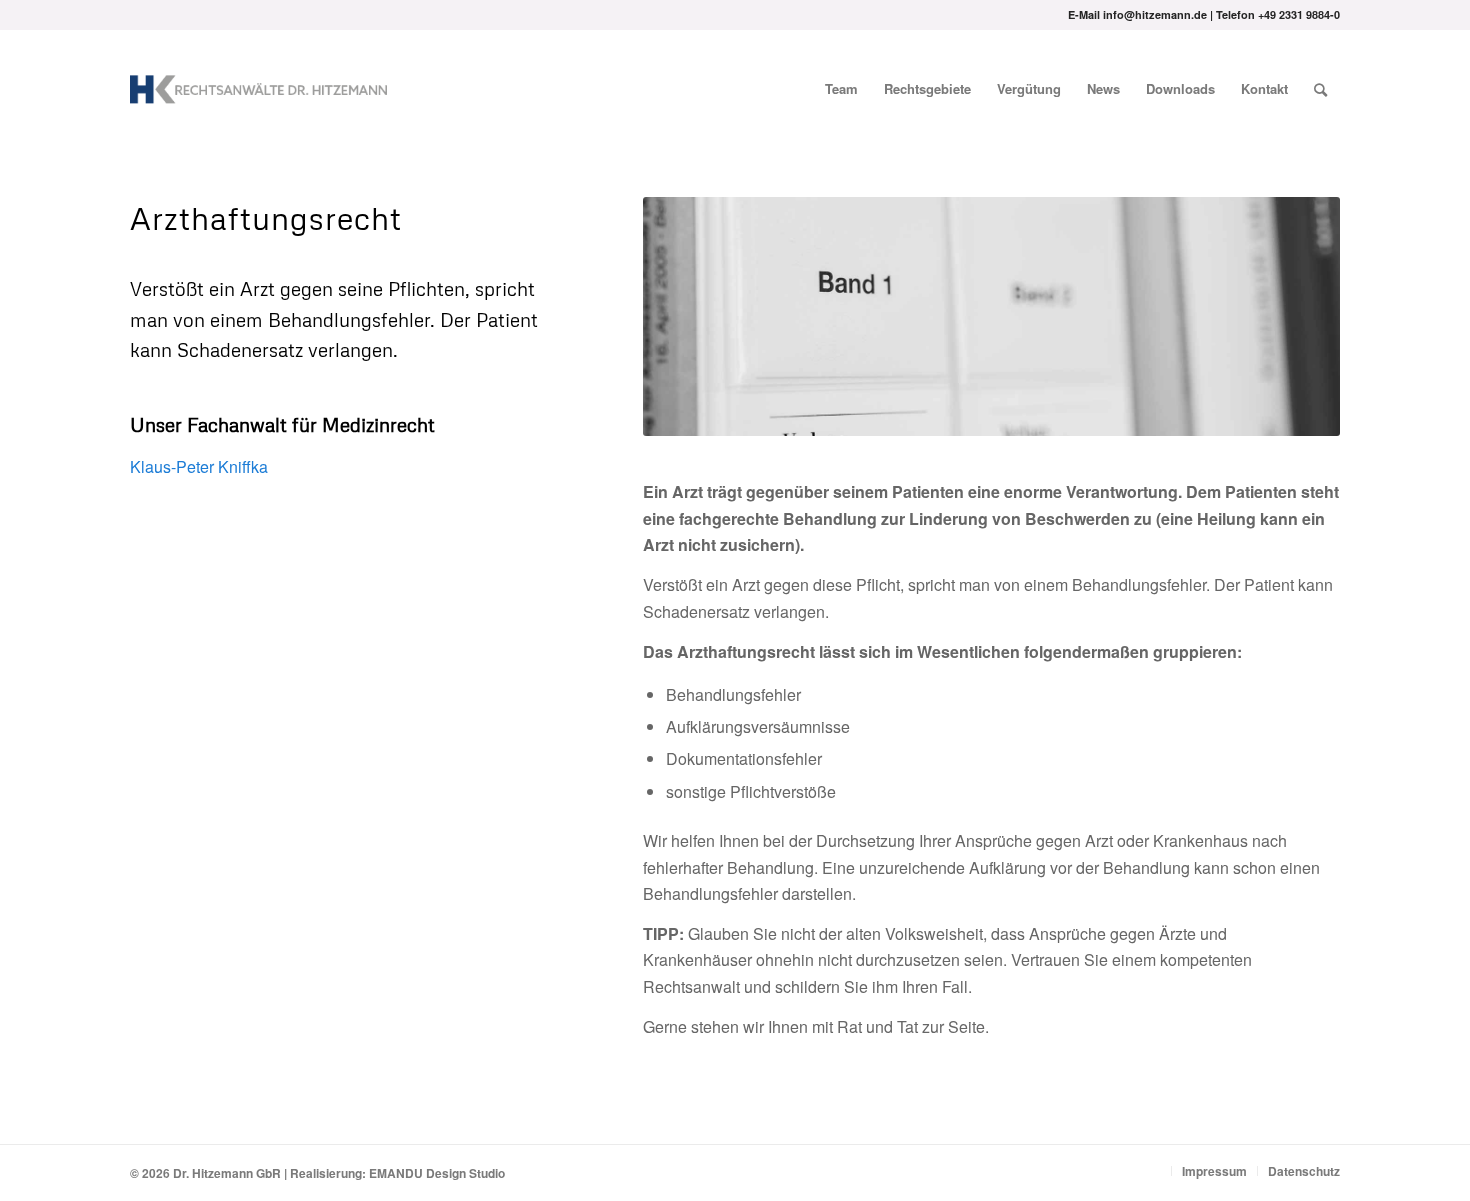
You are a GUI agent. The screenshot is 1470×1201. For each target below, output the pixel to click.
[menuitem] (841, 89)
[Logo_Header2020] (258, 89)
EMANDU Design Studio (437, 1173)
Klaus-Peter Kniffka (199, 466)
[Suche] (1320, 89)
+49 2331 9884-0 (1299, 14)
